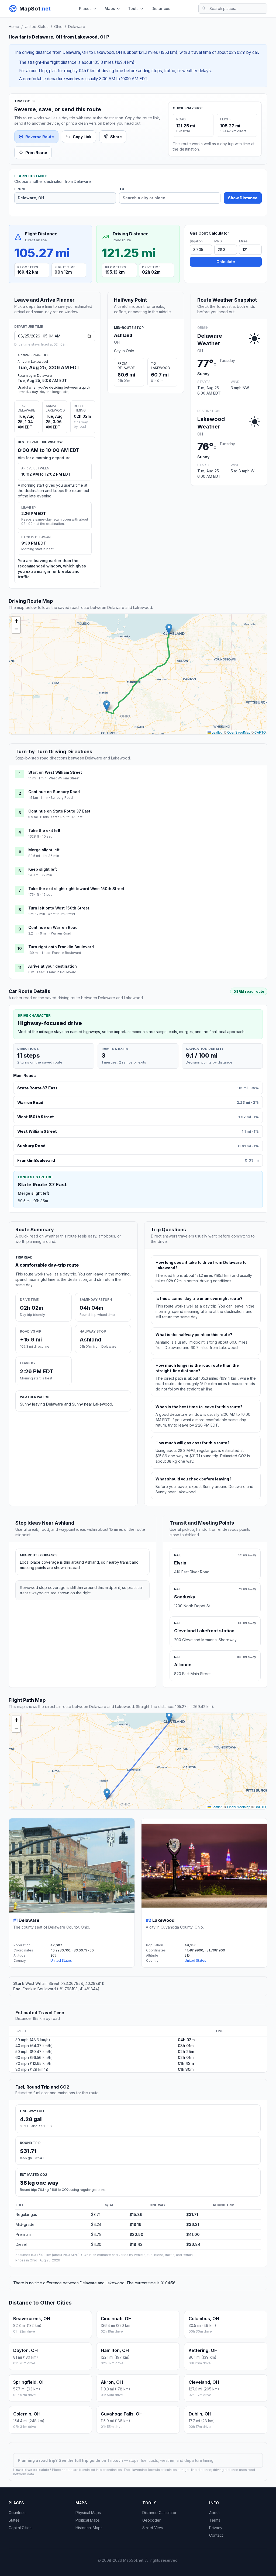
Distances (161, 8)
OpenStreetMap (239, 732)
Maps (110, 8)
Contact (216, 2535)
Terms (215, 2520)
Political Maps (88, 2520)
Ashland (123, 335)
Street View (153, 2528)
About (214, 2513)
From (20, 189)
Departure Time (29, 327)
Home (14, 27)
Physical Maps (88, 2513)
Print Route (36, 153)
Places (85, 8)
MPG (218, 241)
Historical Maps (89, 2528)
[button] (107, 706)
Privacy (216, 2528)
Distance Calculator (159, 2513)
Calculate (226, 262)
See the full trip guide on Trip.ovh (91, 2460)
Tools (133, 8)
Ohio (58, 27)
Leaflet (216, 732)
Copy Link (82, 137)
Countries (17, 2513)
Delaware (77, 27)
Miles (243, 241)
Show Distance (243, 198)
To (122, 189)
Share (116, 137)
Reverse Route (40, 137)
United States (37, 27)
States (14, 2520)
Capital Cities (20, 2528)
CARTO (260, 732)
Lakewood (163, 1920)
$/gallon (196, 241)
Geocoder (151, 2520)
